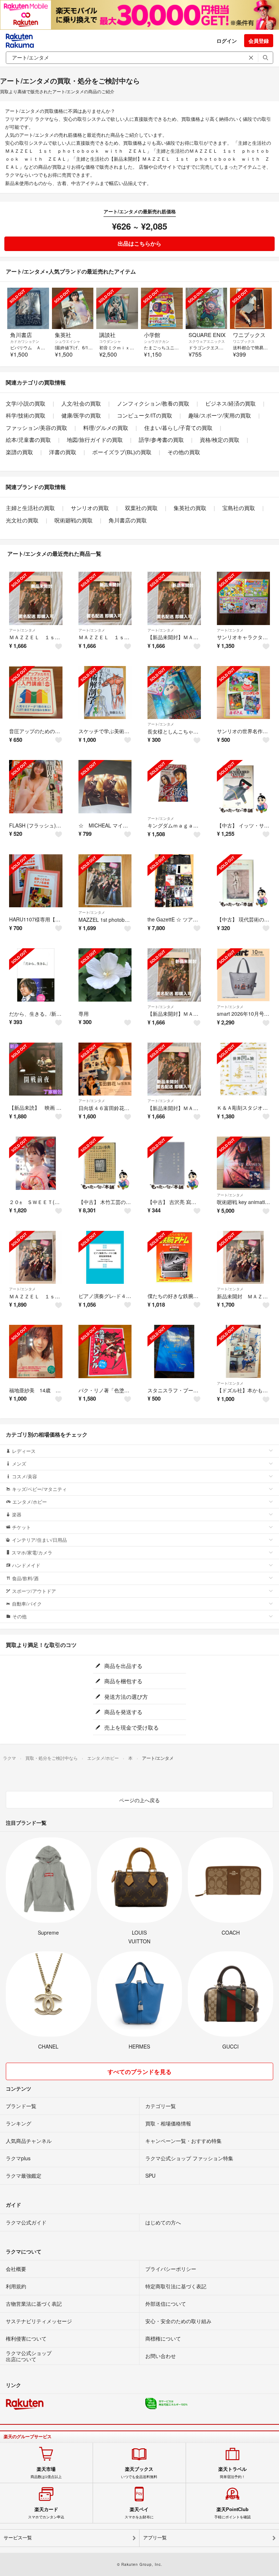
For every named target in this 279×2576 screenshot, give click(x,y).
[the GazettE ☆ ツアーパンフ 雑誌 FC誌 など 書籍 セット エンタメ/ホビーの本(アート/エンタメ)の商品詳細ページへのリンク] (174, 881)
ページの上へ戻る (139, 1800)
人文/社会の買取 (81, 403)
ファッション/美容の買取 (37, 428)
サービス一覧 (18, 2538)
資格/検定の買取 (220, 439)
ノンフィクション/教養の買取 (153, 403)
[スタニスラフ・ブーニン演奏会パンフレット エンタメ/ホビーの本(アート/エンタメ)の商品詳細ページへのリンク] (174, 1351)
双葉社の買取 (141, 508)
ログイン (227, 41)
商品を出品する (123, 1666)
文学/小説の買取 (26, 403)
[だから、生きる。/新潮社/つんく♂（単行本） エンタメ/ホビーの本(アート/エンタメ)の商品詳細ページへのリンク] (36, 975)
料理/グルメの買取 (106, 428)
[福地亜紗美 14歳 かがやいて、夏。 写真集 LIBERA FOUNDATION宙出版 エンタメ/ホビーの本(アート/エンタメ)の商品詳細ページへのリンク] (36, 1351)
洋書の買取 (63, 452)
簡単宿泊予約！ (232, 2473)
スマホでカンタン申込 (46, 2513)
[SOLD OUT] (28, 309)
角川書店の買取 (128, 520)
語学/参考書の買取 (161, 439)
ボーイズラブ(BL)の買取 (122, 452)
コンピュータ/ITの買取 (145, 415)
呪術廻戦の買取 (74, 520)
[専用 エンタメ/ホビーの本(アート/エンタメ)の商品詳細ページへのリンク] (105, 975)
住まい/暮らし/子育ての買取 (178, 428)
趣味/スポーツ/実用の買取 (220, 415)
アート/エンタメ (22, 630)
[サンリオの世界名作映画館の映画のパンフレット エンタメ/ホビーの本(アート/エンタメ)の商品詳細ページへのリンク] (244, 693)
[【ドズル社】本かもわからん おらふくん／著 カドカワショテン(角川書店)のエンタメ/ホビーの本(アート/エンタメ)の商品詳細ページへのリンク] (244, 1351)
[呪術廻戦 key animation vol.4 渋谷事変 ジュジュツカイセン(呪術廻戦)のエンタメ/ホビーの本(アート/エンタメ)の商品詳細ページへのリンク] (244, 1163)
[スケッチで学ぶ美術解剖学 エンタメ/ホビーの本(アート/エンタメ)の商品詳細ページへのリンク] (105, 693)
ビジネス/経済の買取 (231, 403)
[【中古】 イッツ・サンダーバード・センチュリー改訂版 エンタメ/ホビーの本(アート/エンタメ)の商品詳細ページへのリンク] (244, 787)
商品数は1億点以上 (46, 2473)
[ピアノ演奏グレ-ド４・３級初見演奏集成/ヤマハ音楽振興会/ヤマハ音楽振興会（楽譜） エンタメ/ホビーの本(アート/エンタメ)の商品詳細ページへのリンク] (105, 1258)
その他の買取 (184, 452)
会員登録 (259, 41)
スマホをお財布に (139, 2513)
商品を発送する (123, 1712)
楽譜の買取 (19, 452)
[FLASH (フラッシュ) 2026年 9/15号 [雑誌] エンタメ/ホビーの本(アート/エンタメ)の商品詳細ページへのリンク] (36, 787)
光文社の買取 (22, 520)
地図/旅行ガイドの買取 (95, 439)
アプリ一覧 (155, 2538)
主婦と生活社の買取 (30, 508)
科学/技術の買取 (26, 415)
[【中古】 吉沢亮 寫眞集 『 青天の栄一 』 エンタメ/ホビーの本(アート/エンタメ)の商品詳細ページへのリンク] (174, 1163)
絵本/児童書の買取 (28, 439)
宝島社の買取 (239, 508)
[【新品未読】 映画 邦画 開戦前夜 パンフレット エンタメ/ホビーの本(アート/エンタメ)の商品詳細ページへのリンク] (36, 1069)
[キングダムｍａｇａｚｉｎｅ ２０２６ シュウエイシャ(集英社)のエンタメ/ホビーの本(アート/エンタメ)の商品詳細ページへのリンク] (174, 787)
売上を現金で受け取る (131, 1727)
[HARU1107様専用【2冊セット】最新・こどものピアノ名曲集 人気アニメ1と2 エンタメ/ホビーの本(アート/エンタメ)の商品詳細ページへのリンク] (36, 881)
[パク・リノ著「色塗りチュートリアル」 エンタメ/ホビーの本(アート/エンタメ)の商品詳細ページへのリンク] (105, 1351)
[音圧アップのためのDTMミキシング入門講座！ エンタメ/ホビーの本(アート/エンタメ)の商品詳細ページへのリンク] (36, 693)
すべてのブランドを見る (139, 2072)
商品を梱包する (123, 1681)
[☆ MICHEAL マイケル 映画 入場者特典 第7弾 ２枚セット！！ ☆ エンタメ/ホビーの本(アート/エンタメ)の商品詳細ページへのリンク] (105, 787)
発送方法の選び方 (125, 1696)
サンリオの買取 (90, 508)
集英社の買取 (190, 508)
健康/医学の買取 (81, 415)
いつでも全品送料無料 (139, 2473)
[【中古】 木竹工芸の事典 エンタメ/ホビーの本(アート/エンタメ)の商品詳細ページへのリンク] (105, 1163)
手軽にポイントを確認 (232, 2513)
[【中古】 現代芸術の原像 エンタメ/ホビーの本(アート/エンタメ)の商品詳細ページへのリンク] (244, 881)
